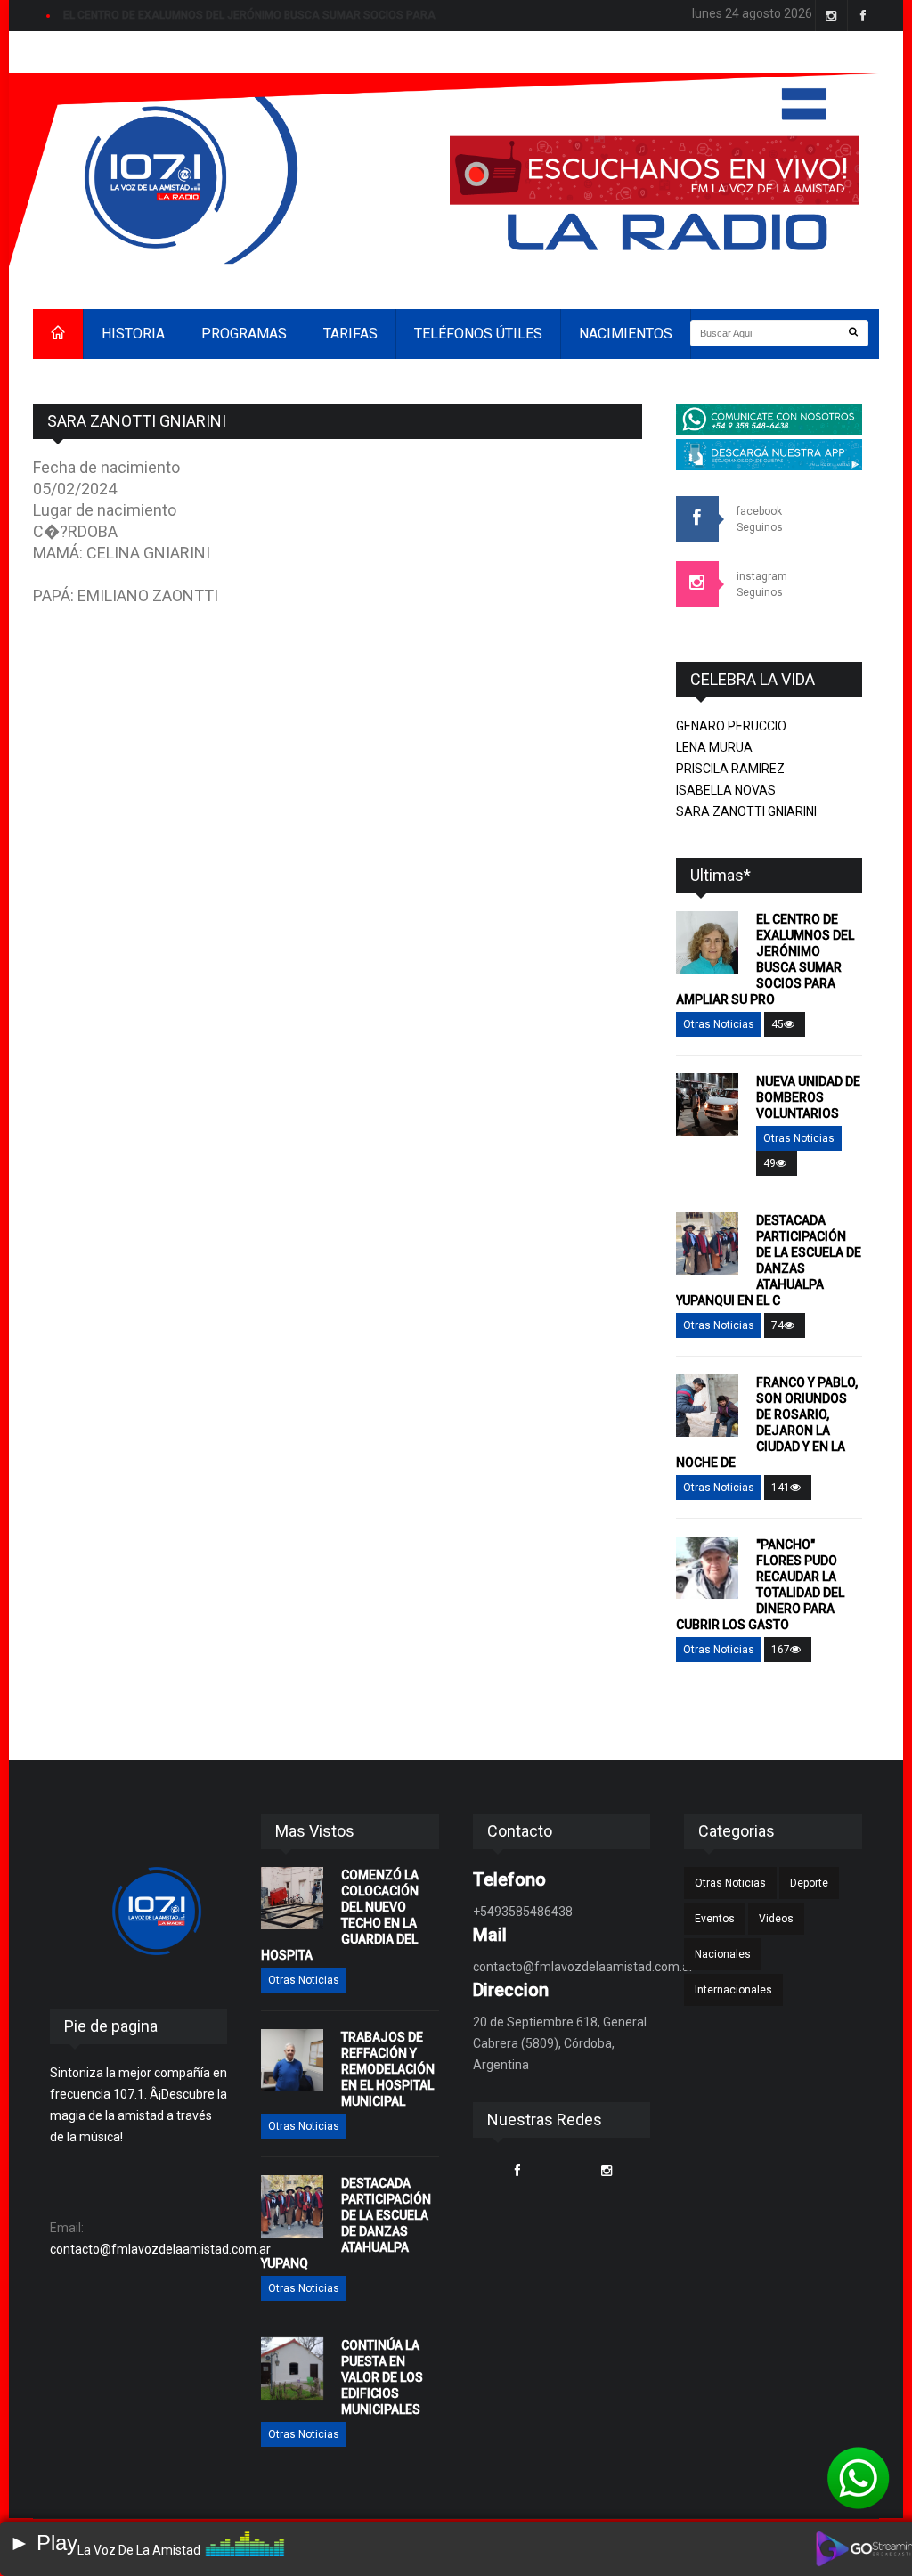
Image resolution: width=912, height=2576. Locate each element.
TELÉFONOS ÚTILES (478, 334)
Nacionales (723, 1954)
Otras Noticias (719, 1024)
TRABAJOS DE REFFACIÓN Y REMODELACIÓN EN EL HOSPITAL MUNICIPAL (388, 2069)
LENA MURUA (714, 747)
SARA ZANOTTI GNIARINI (746, 811)
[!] (859, 2478)
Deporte (809, 1883)
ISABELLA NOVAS (726, 790)
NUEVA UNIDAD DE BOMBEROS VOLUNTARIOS (808, 1097)
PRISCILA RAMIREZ (730, 769)
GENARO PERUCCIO (731, 726)
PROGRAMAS (244, 334)
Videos (776, 1919)
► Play (43, 2543)
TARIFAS (350, 334)
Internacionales (733, 1990)
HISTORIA (133, 334)
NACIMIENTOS (626, 334)
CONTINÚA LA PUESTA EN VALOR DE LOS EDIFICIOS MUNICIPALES (382, 2377)
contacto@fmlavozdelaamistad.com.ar (160, 2249)
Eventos (715, 1919)
